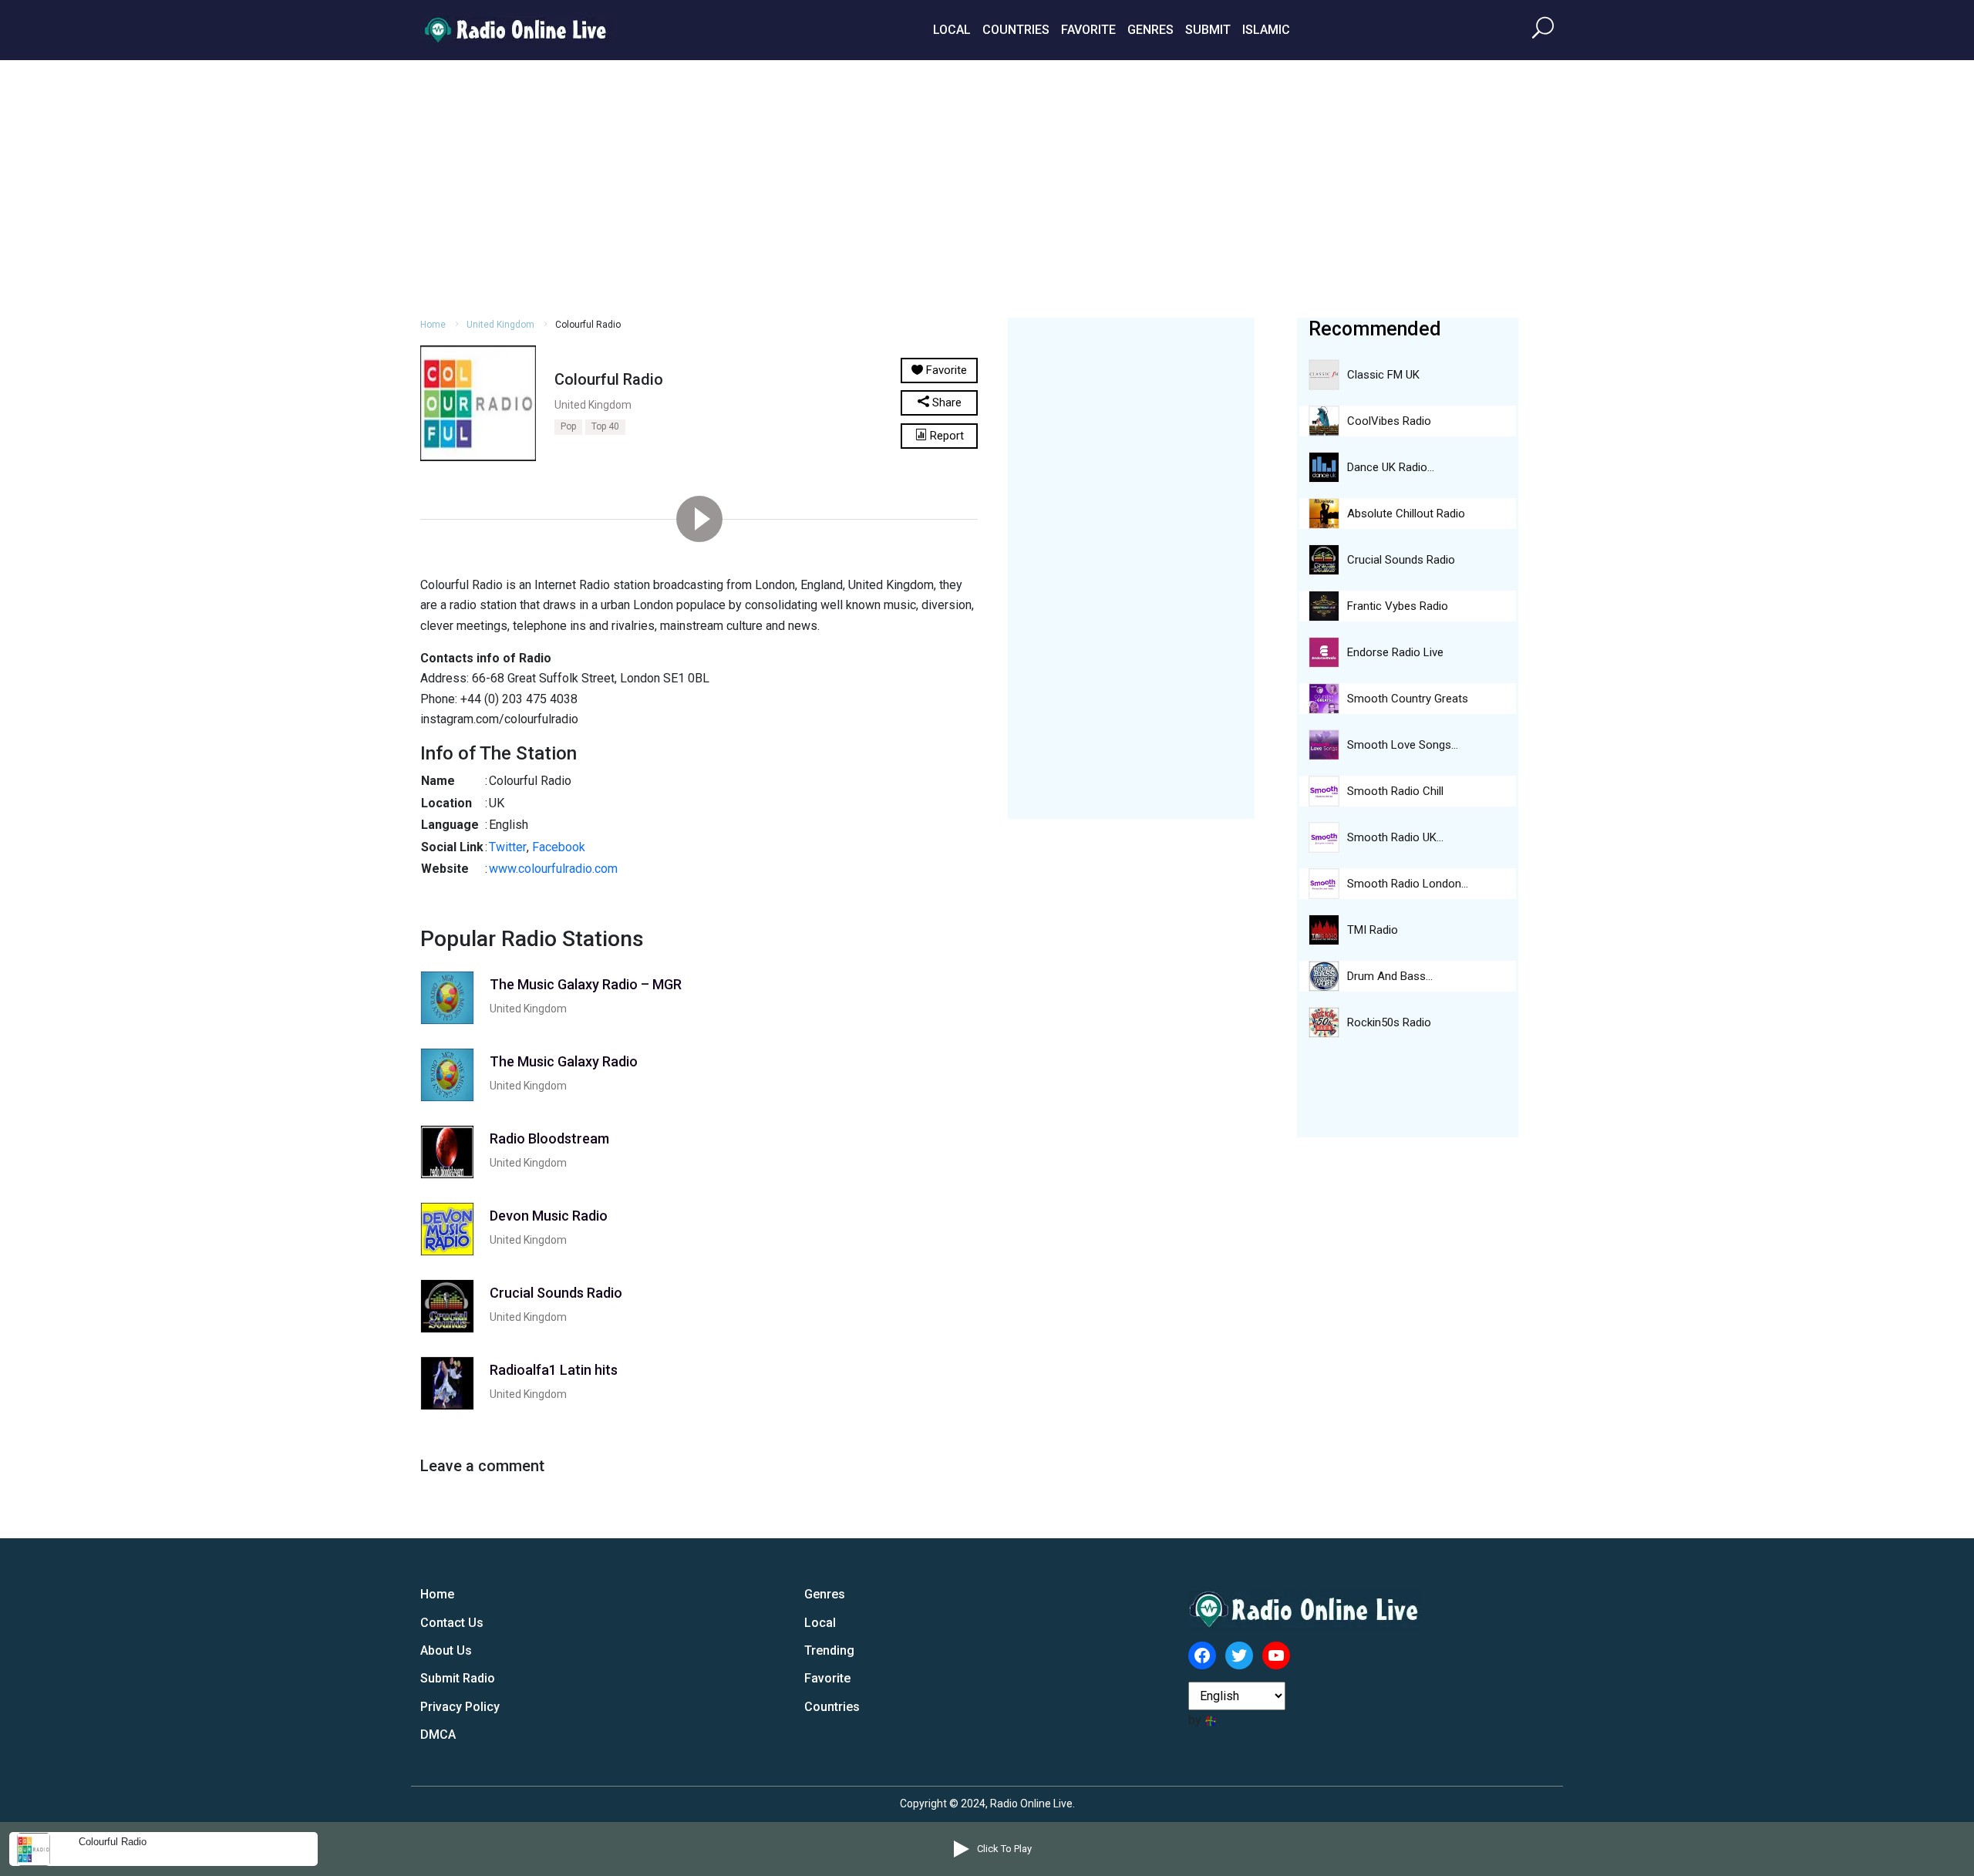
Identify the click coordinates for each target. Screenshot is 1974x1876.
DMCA (438, 1735)
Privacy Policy (460, 1707)
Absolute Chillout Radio (1406, 514)
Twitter (508, 847)
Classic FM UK (1383, 375)
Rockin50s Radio (1389, 1022)
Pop (568, 426)
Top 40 (605, 426)
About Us (446, 1650)
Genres (1150, 30)
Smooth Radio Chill (1395, 791)
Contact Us (452, 1623)
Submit (1208, 30)
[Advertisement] (987, 187)
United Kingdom (500, 325)
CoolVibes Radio (1389, 421)
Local (952, 30)
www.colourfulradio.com (553, 869)
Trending (829, 1650)
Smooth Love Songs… (1403, 745)
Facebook (559, 847)
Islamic (1266, 30)
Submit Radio (458, 1678)
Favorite (1088, 30)
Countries (1016, 30)
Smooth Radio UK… (1395, 837)
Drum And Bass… (1390, 976)
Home (433, 325)
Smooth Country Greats (1408, 699)
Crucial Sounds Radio (1401, 560)
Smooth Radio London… (1408, 884)
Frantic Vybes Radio (1398, 606)
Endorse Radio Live (1395, 652)
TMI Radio (1373, 930)
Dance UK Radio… (1391, 467)
